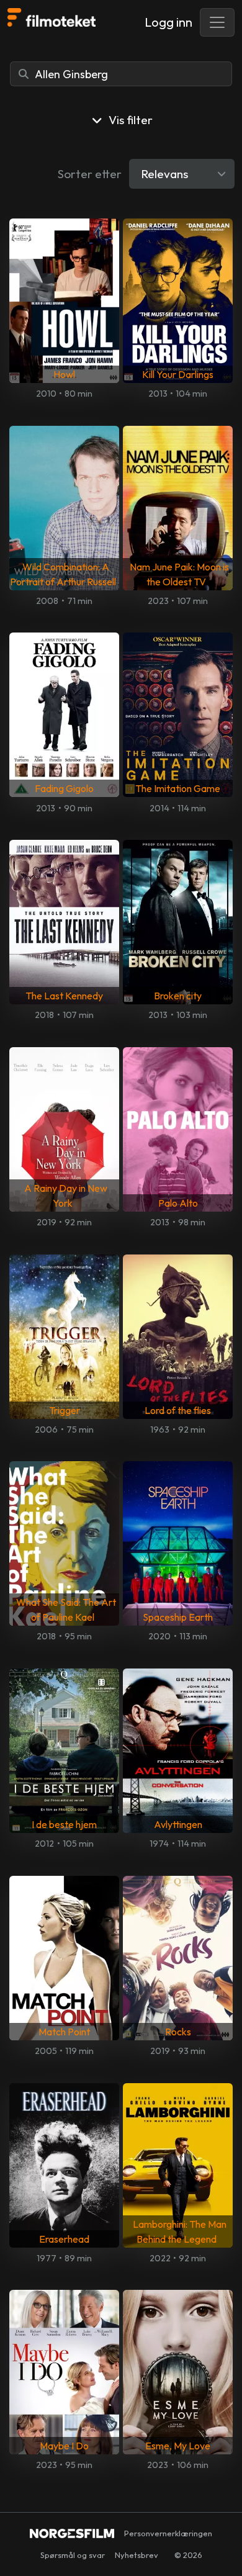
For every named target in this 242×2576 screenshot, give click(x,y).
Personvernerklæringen (168, 2533)
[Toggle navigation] (217, 22)
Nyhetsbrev (137, 2555)
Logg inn (168, 22)
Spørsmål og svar (73, 2555)
